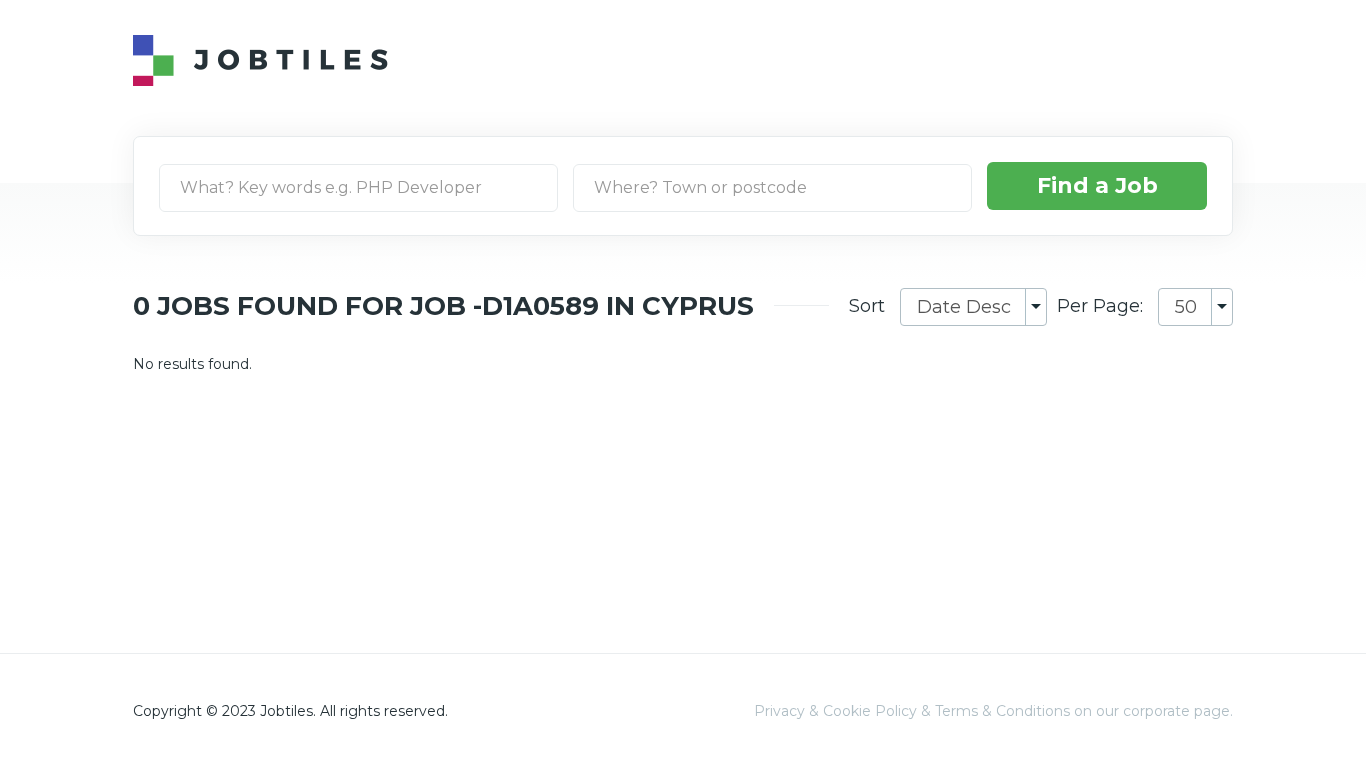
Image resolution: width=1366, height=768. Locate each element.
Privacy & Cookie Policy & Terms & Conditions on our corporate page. (993, 711)
